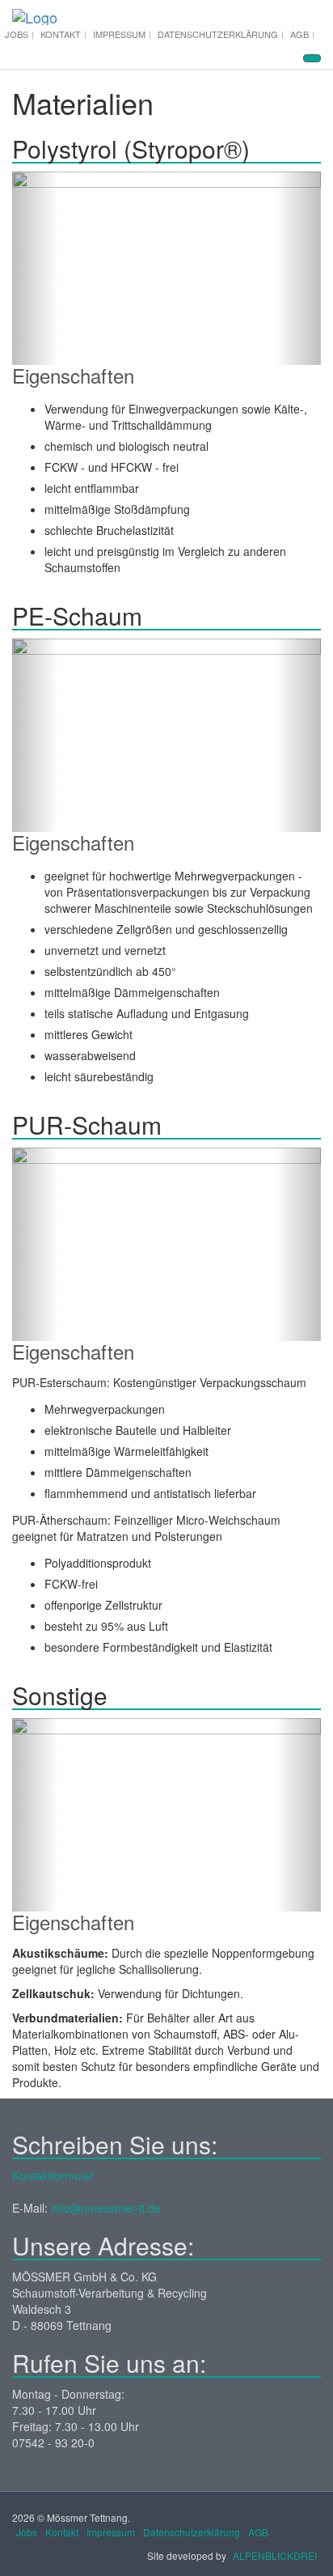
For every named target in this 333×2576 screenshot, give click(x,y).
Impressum (119, 34)
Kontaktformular (53, 2175)
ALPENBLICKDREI (275, 2555)
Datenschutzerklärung (218, 34)
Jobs (17, 34)
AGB (299, 34)
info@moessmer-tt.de (106, 2208)
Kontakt (61, 34)
